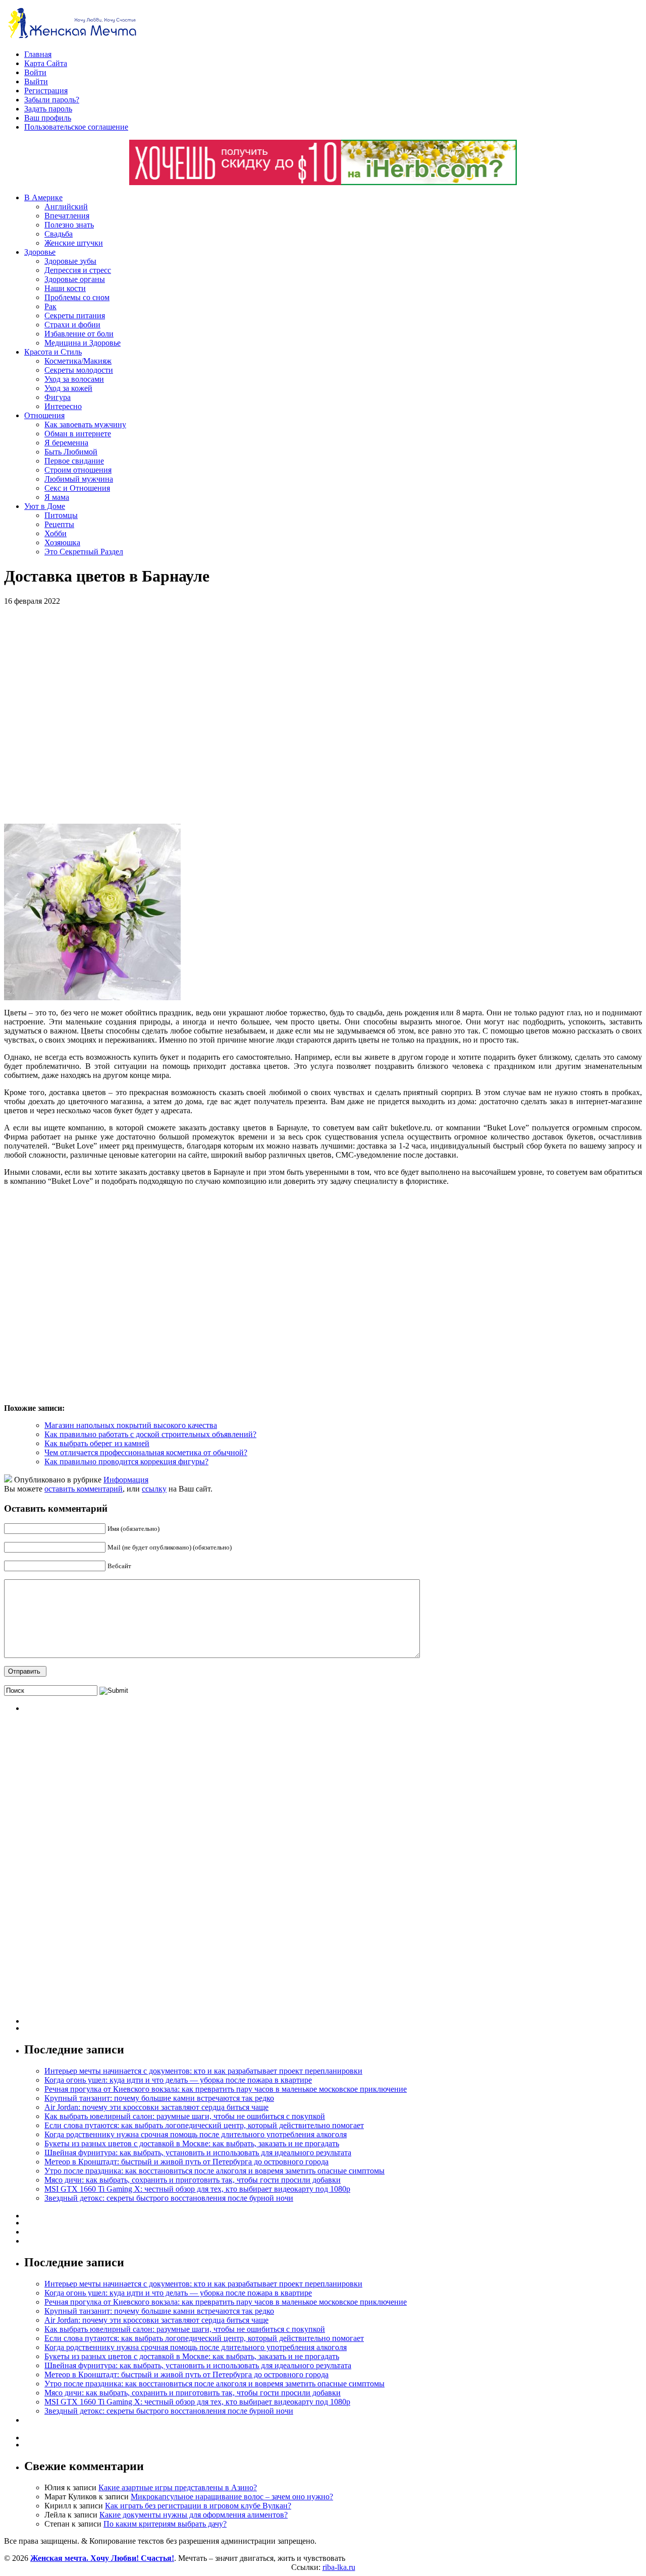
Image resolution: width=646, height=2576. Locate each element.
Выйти (36, 81)
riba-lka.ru (339, 2567)
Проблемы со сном (77, 297)
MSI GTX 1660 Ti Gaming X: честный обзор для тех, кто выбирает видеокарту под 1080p (197, 2189)
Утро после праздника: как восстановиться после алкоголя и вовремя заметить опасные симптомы (214, 2171)
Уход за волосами (74, 379)
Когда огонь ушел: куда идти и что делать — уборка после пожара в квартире (178, 2080)
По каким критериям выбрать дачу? (165, 2524)
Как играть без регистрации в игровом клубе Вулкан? (198, 2506)
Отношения (44, 415)
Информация (126, 1480)
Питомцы (61, 515)
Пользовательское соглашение (76, 127)
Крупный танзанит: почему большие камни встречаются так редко (159, 2098)
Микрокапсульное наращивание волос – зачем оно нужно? (232, 2497)
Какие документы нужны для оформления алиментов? (194, 2515)
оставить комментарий (84, 1489)
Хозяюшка (62, 542)
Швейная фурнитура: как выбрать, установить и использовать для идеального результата (198, 2153)
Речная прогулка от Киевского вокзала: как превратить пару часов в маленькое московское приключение (226, 2089)
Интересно (63, 406)
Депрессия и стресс (78, 270)
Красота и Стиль (53, 352)
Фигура (58, 397)
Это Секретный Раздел (84, 552)
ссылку (154, 1489)
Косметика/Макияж (78, 361)
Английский (66, 207)
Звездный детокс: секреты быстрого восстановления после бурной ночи (169, 2198)
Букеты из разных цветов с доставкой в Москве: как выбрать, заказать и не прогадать (192, 2143)
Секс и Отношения (77, 488)
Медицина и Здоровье (83, 343)
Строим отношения (78, 470)
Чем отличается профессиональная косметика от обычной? (146, 1452)
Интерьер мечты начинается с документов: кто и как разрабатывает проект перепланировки (203, 2071)
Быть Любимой (71, 452)
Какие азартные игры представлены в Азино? (178, 2487)
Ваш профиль (48, 118)
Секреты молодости (79, 370)
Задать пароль (48, 109)
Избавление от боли (79, 334)
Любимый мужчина (79, 479)
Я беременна (66, 443)
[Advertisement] (150, 715)
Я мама (57, 497)
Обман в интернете (78, 434)
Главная (38, 54)
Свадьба (59, 234)
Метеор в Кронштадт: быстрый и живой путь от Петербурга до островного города (186, 2162)
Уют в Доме (45, 506)
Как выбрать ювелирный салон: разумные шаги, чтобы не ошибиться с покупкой (185, 2116)
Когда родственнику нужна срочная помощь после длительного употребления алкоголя (196, 2134)
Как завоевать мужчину (85, 424)
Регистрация (46, 91)
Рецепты (59, 524)
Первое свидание (74, 461)
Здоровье (40, 252)
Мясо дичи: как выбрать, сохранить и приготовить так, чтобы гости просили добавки (193, 2180)
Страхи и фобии (72, 325)
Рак (50, 306)
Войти (35, 72)
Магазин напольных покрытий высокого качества (131, 1425)
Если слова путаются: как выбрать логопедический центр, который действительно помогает (204, 2125)
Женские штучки (74, 243)
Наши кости (65, 288)
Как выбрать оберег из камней (97, 1443)
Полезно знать (69, 225)
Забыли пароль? (52, 100)
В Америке (43, 197)
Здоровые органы (75, 279)
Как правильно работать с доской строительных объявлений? (150, 1434)
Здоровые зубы (70, 261)
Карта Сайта (46, 63)
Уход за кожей (68, 388)
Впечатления (67, 216)
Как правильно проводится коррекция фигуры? (126, 1462)
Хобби (56, 533)
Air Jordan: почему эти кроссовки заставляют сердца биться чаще (156, 2107)
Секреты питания (75, 316)
